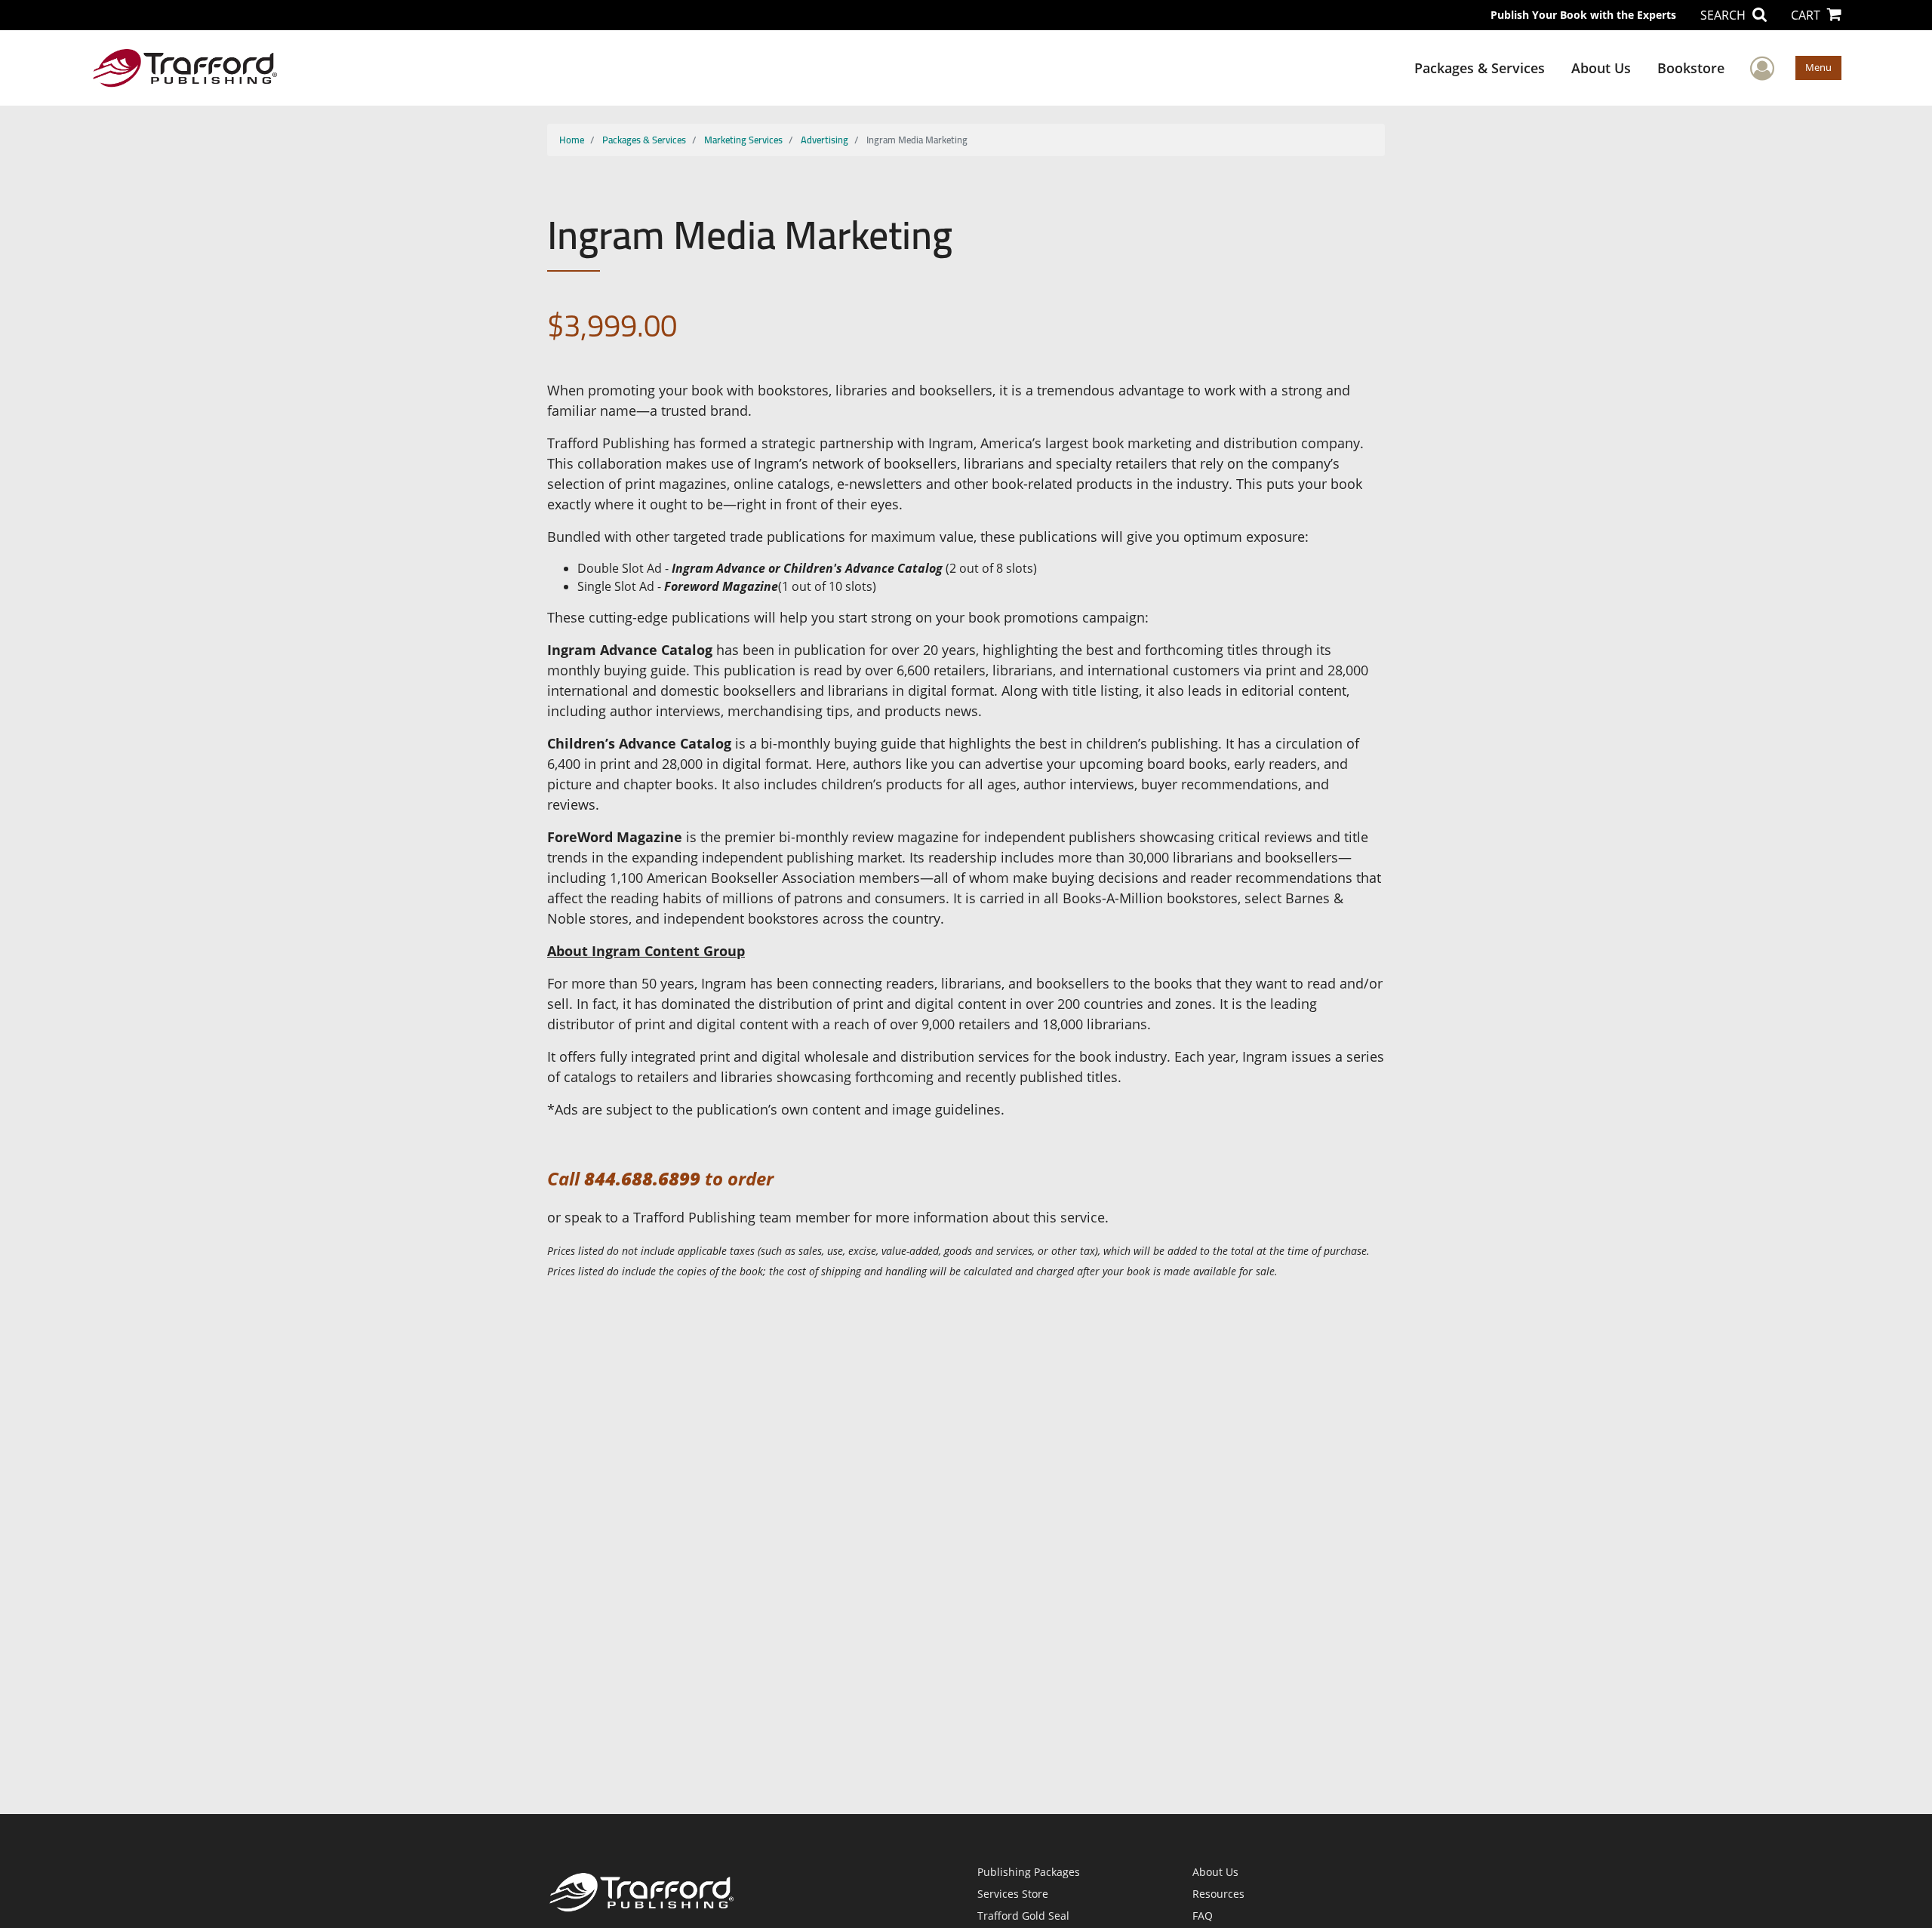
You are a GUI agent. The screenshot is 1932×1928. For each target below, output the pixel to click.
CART (1807, 15)
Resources (1218, 1894)
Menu (1818, 67)
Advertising (824, 140)
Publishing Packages (1029, 1872)
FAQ (1203, 1916)
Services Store (1013, 1894)
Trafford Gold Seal (1023, 1916)
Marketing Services (743, 140)
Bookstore (1691, 68)
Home (572, 140)
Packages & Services (1480, 68)
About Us (1601, 68)
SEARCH (1724, 15)
